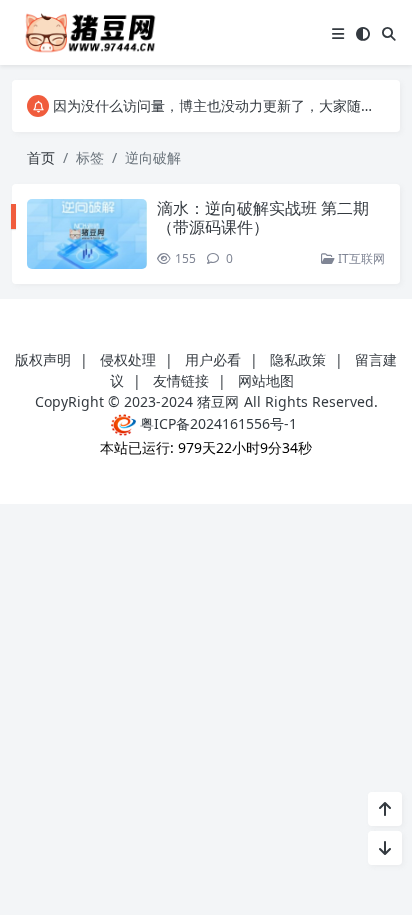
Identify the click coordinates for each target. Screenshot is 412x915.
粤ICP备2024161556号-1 (216, 423)
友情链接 (181, 380)
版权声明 (43, 359)
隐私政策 (298, 359)
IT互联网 (360, 258)
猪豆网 (218, 401)
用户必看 (213, 359)
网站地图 (266, 380)
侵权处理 (128, 359)
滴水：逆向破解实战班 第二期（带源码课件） (263, 217)
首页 (41, 157)
